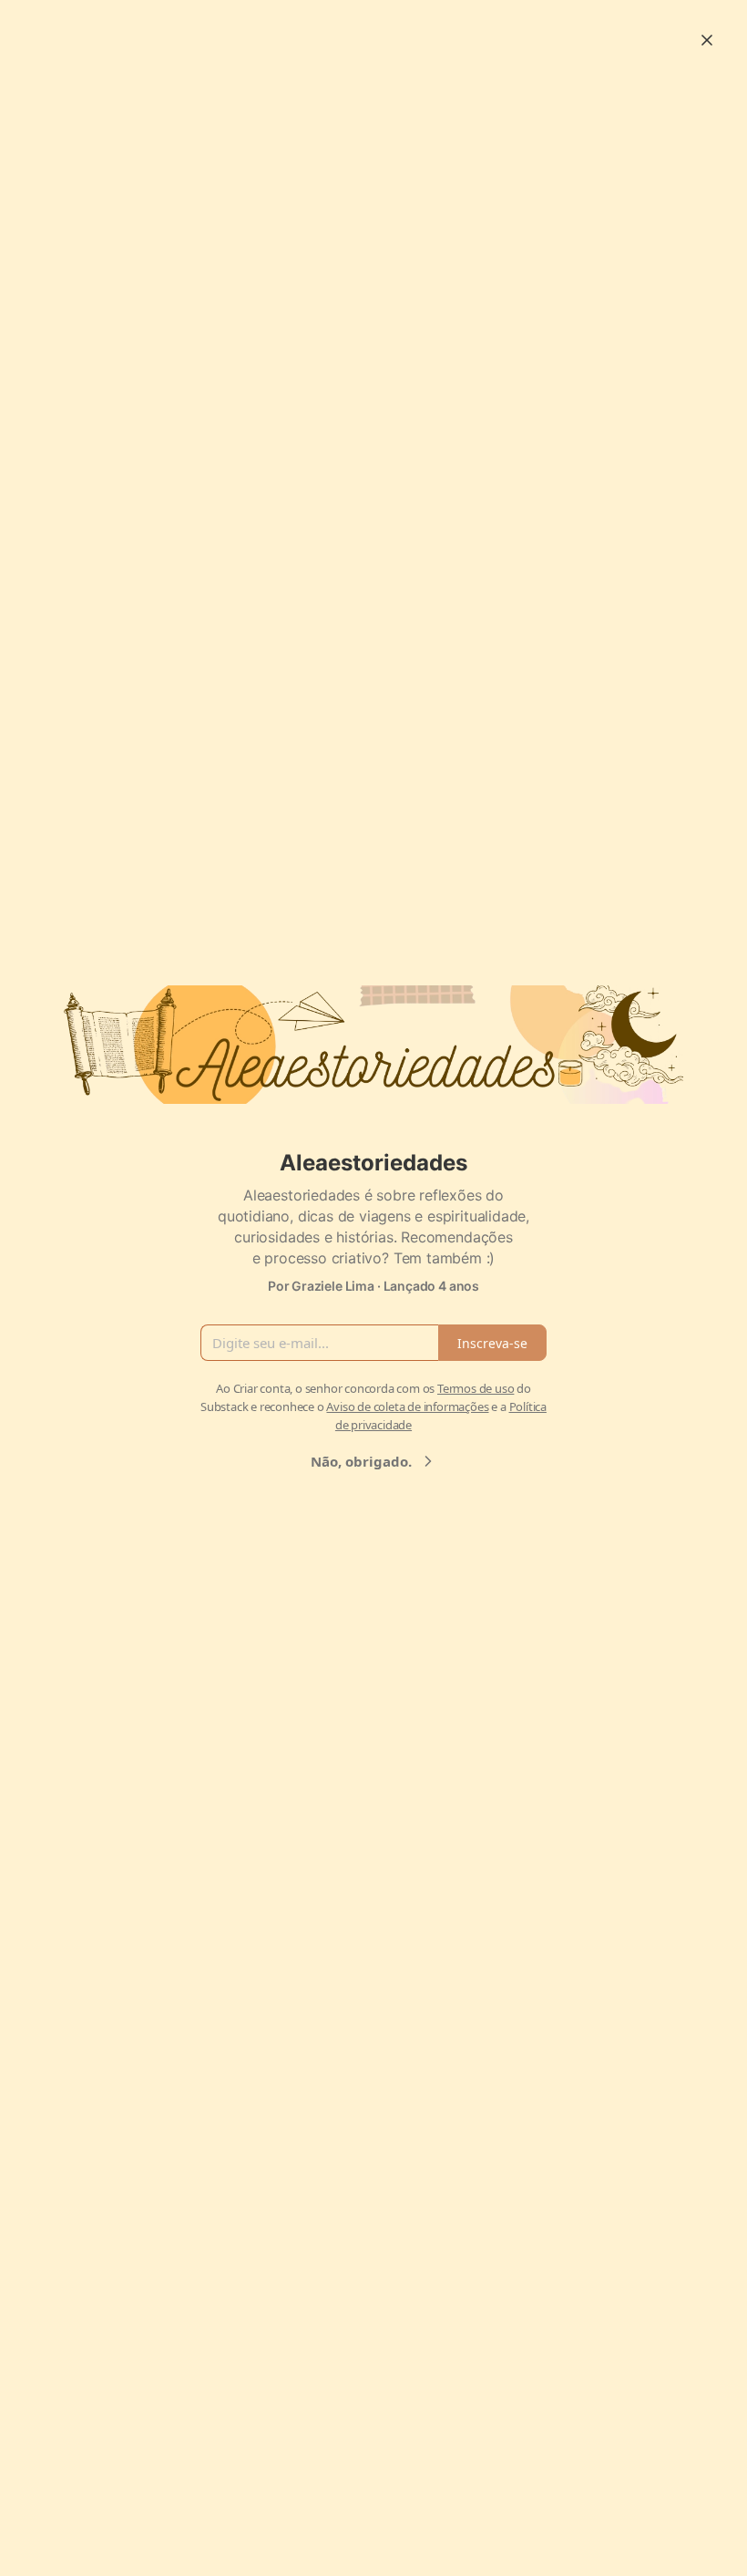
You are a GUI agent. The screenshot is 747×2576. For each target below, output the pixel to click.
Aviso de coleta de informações (407, 1406)
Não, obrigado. (361, 1461)
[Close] (707, 40)
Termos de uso (476, 1388)
